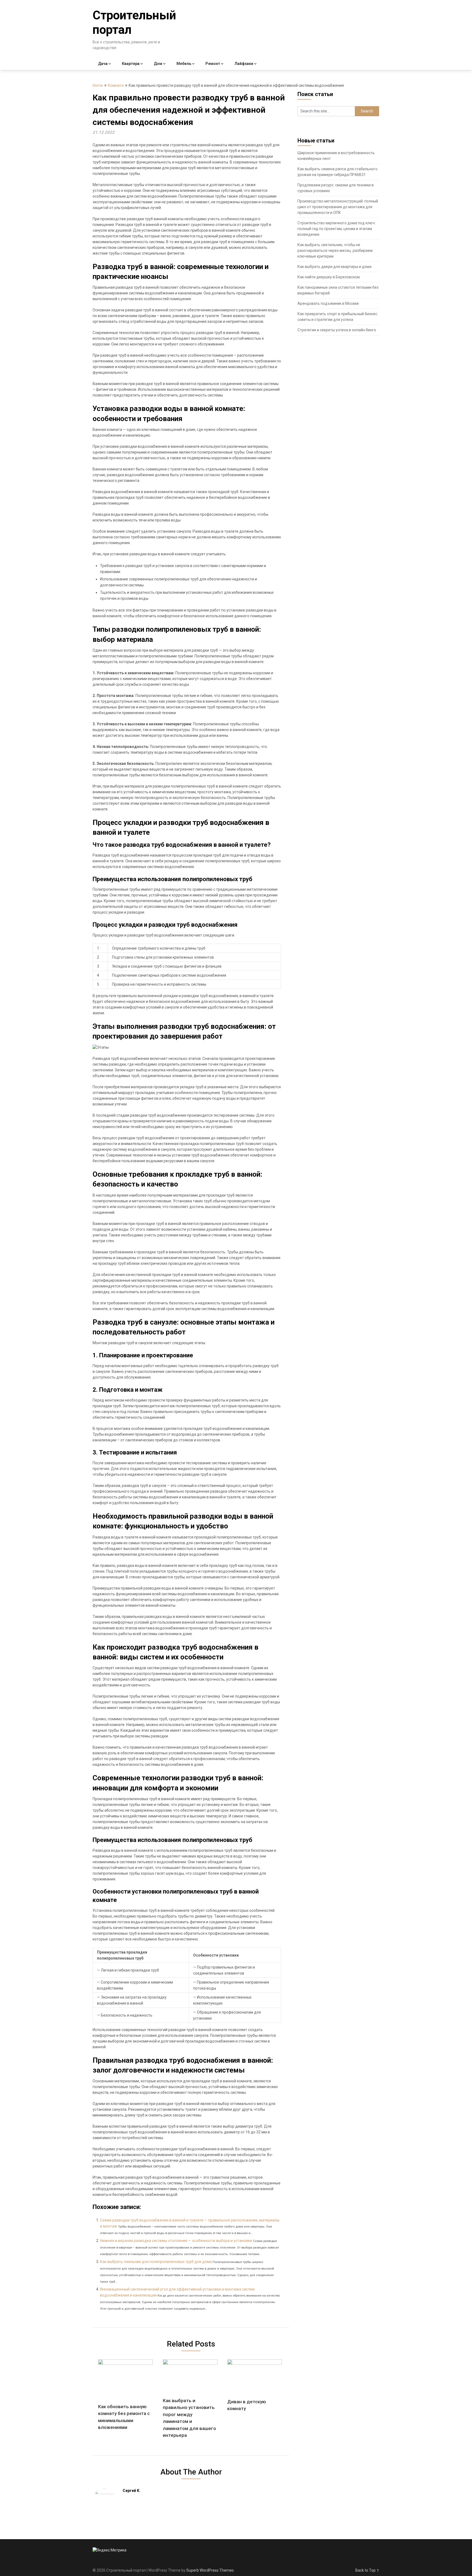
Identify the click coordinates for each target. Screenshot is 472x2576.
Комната (116, 85)
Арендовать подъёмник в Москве (328, 303)
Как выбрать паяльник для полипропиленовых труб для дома (156, 2262)
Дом (158, 64)
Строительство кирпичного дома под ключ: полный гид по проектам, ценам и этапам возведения (337, 229)
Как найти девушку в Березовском (329, 277)
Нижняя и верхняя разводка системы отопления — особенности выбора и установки (176, 2241)
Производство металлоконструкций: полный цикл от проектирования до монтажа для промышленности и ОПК (338, 207)
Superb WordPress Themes (210, 2570)
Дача (103, 64)
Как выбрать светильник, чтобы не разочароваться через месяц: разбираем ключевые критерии (335, 251)
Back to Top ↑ (367, 2570)
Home (98, 85)
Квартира (131, 64)
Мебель (184, 64)
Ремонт (213, 64)
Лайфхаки (244, 64)
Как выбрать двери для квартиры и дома (334, 267)
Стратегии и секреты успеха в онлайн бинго (337, 330)
